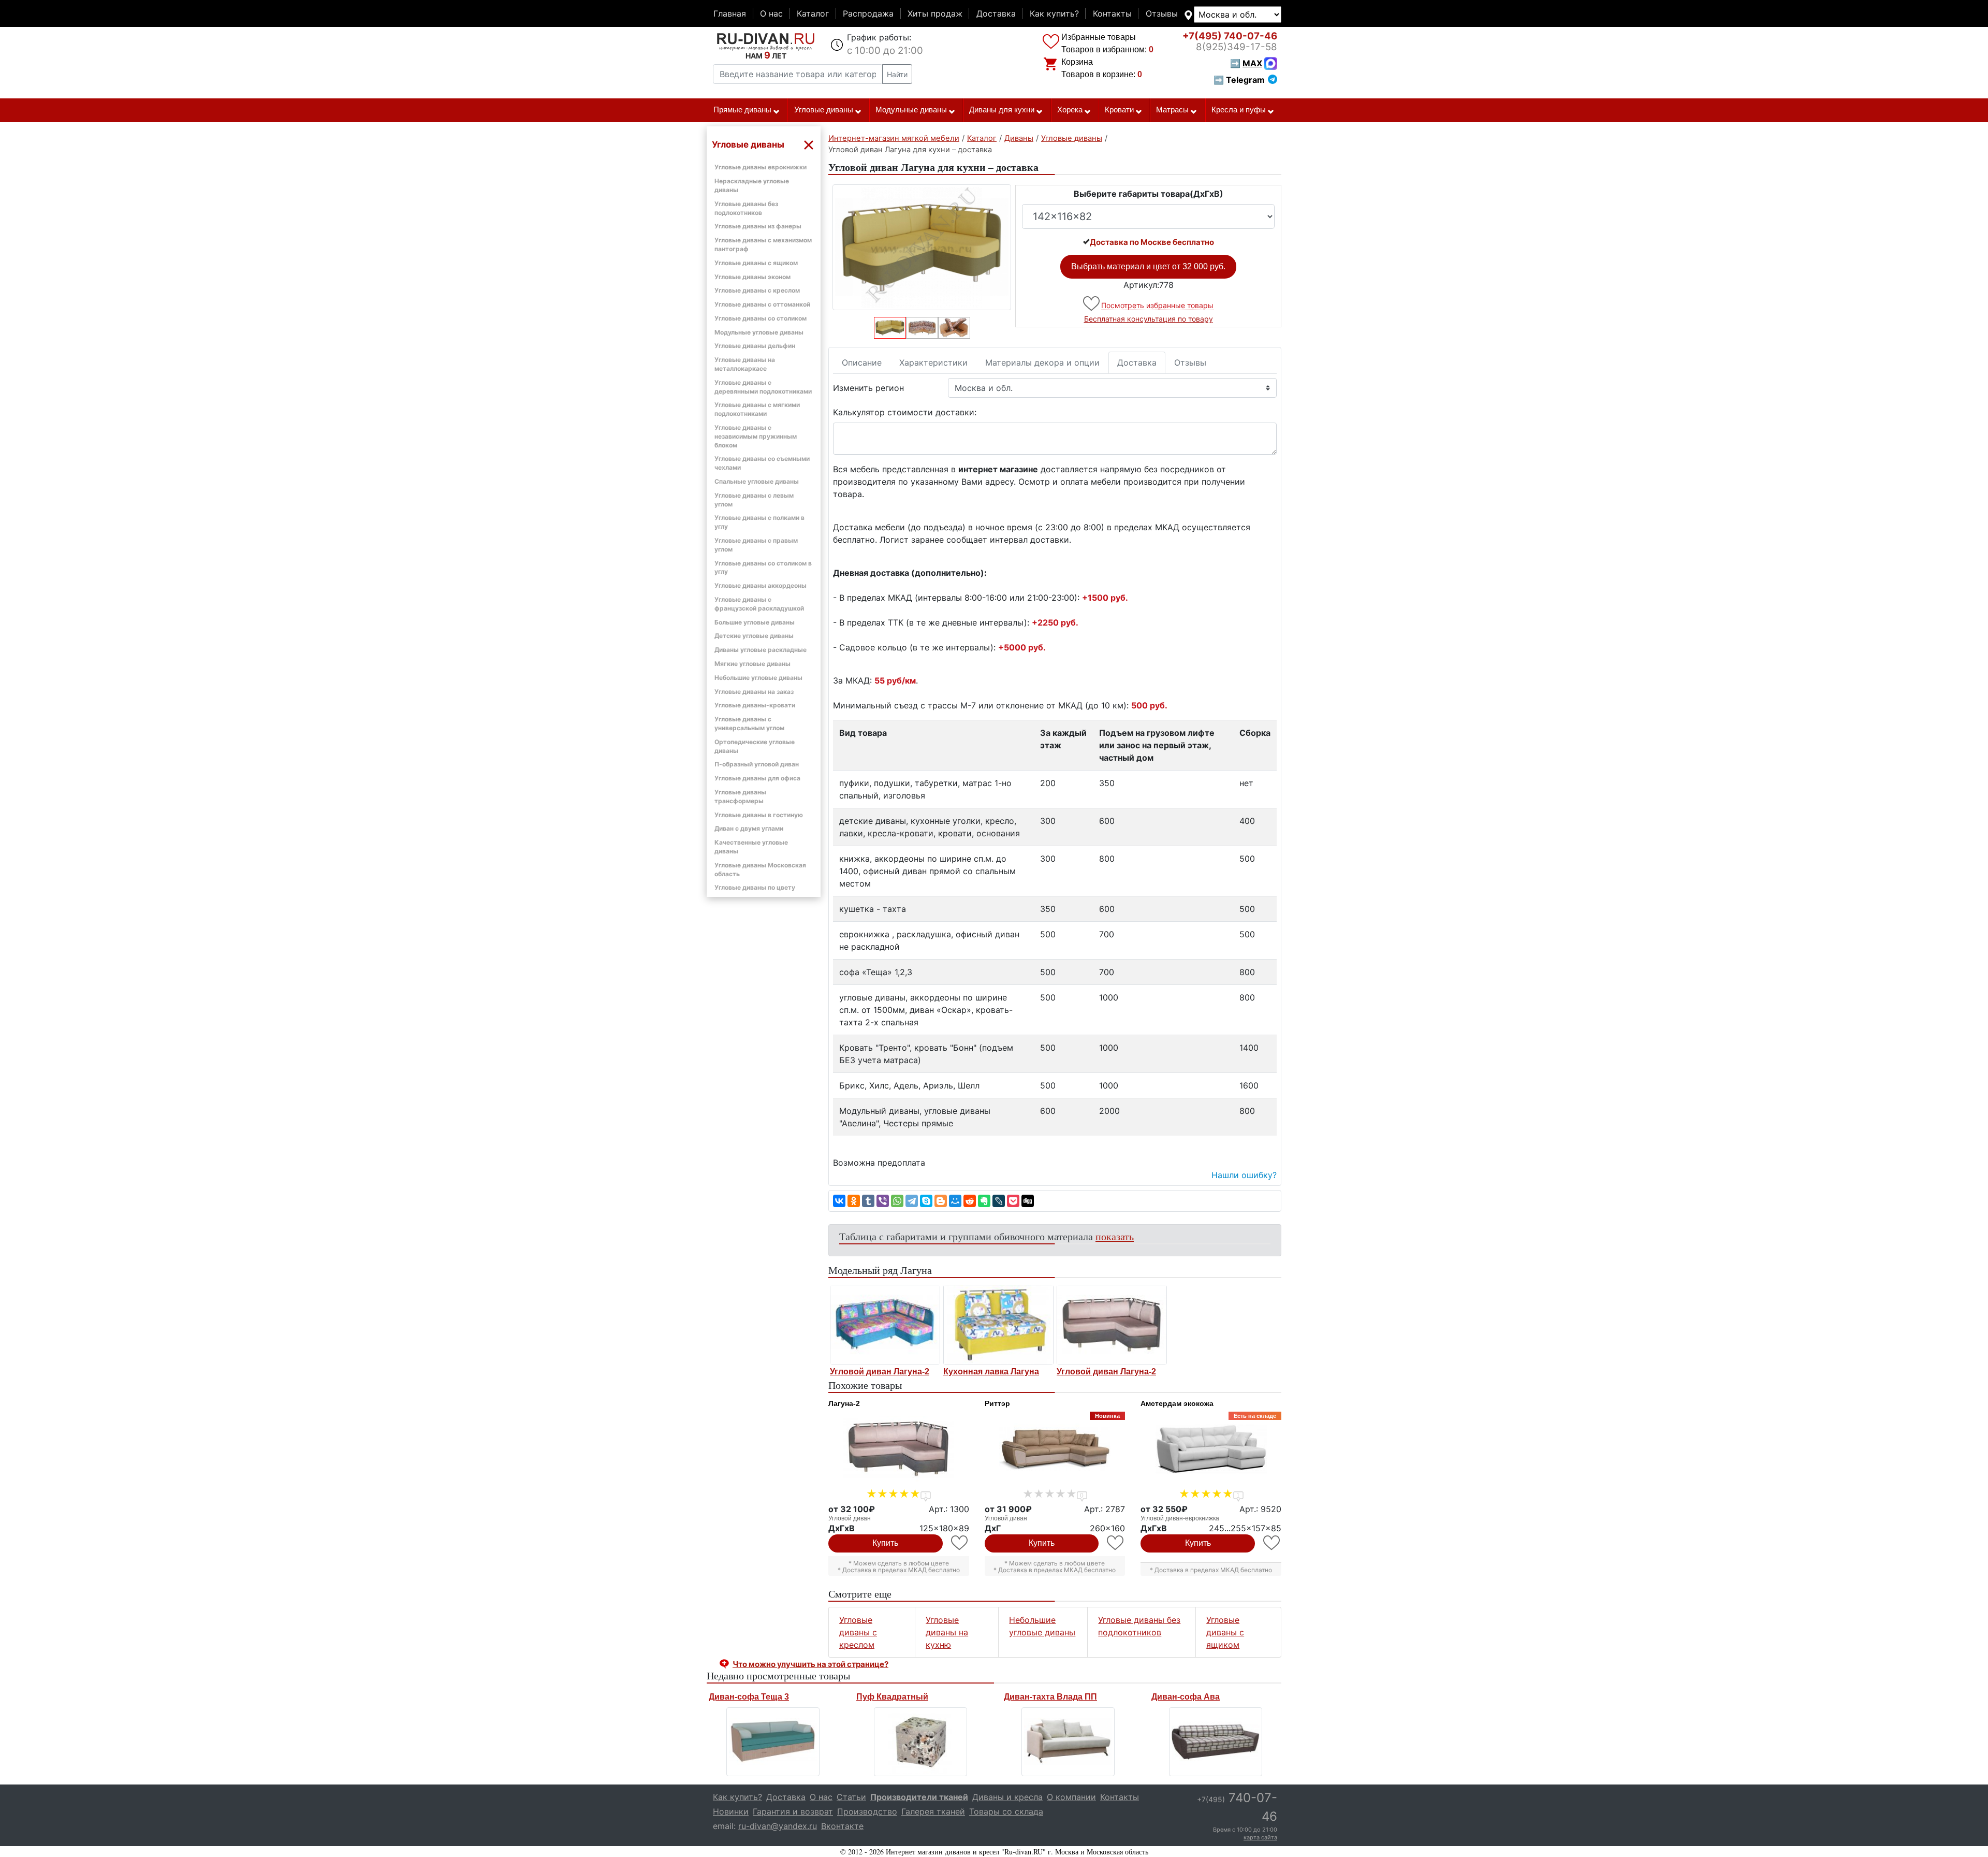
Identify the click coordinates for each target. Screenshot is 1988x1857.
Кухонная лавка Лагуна (991, 1372)
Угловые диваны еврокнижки (761, 167)
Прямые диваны (742, 110)
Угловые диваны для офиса (757, 778)
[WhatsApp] (897, 1201)
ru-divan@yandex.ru (778, 1826)
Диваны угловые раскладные (761, 650)
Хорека (1070, 110)
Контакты (1112, 13)
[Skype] (926, 1201)
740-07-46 (1230, 36)
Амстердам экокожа (1177, 1403)
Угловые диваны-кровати (755, 705)
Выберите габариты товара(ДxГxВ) (1149, 194)
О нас (771, 13)
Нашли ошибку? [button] (1244, 1175)
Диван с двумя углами (749, 828)
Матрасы (1172, 110)
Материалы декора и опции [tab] (1042, 362)
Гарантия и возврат (793, 1811)
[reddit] (970, 1201)
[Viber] (883, 1201)
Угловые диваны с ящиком (756, 263)
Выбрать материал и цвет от (1148, 266)
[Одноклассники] (854, 1201)
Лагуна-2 (844, 1403)
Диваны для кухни (1002, 110)
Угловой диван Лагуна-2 (880, 1372)
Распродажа (868, 13)
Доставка (996, 13)
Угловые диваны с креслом (757, 290)
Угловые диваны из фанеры (758, 226)
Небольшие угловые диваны (758, 678)
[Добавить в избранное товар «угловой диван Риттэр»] (1116, 1543)
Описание (862, 362)
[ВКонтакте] (839, 1201)
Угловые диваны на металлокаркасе (745, 364)
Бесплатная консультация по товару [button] (1149, 319)
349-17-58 (1237, 47)
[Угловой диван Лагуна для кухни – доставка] (922, 247)
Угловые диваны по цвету (755, 887)
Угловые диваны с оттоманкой (762, 304)
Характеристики (933, 362)
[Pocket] (1013, 1201)
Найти (897, 74)
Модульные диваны (911, 110)
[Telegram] (912, 1201)
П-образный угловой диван (757, 764)
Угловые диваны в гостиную (759, 815)
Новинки (731, 1811)
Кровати (1119, 110)
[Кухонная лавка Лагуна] (998, 1325)
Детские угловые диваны (754, 636)
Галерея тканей (933, 1811)
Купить (885, 1543)
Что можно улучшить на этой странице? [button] (810, 1664)
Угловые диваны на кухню (947, 1632)
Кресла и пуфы (1239, 110)
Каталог (813, 13)
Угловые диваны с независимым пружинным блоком (756, 436)
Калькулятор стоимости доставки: (905, 412)
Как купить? (1054, 13)
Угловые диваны (824, 110)
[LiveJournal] (999, 1201)
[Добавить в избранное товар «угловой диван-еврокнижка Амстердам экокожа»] (1272, 1543)
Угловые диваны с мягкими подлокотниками (757, 409)
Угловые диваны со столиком (761, 318)
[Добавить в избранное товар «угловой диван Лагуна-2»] (960, 1543)
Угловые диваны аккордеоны (761, 585)
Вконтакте (842, 1826)
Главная (730, 13)
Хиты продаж (935, 13)
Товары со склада (1006, 1811)
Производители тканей (919, 1797)
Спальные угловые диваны (757, 481)
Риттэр (997, 1403)
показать (1115, 1236)
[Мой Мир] (955, 1201)
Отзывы (1162, 13)
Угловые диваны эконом (752, 277)
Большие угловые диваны (755, 622)
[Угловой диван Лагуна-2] (885, 1325)
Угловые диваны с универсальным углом (749, 723)
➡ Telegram (1239, 80)
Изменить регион (868, 388)
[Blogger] (941, 1201)
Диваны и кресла (1007, 1797)
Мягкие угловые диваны (752, 664)
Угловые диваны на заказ (754, 692)
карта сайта (1260, 1837)
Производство (867, 1811)
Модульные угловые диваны (759, 332)
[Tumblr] (868, 1201)
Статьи (851, 1797)
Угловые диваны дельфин (755, 346)
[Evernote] (984, 1201)
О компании (1071, 1797)
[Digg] (1028, 1201)
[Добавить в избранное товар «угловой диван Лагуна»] (1092, 304)
